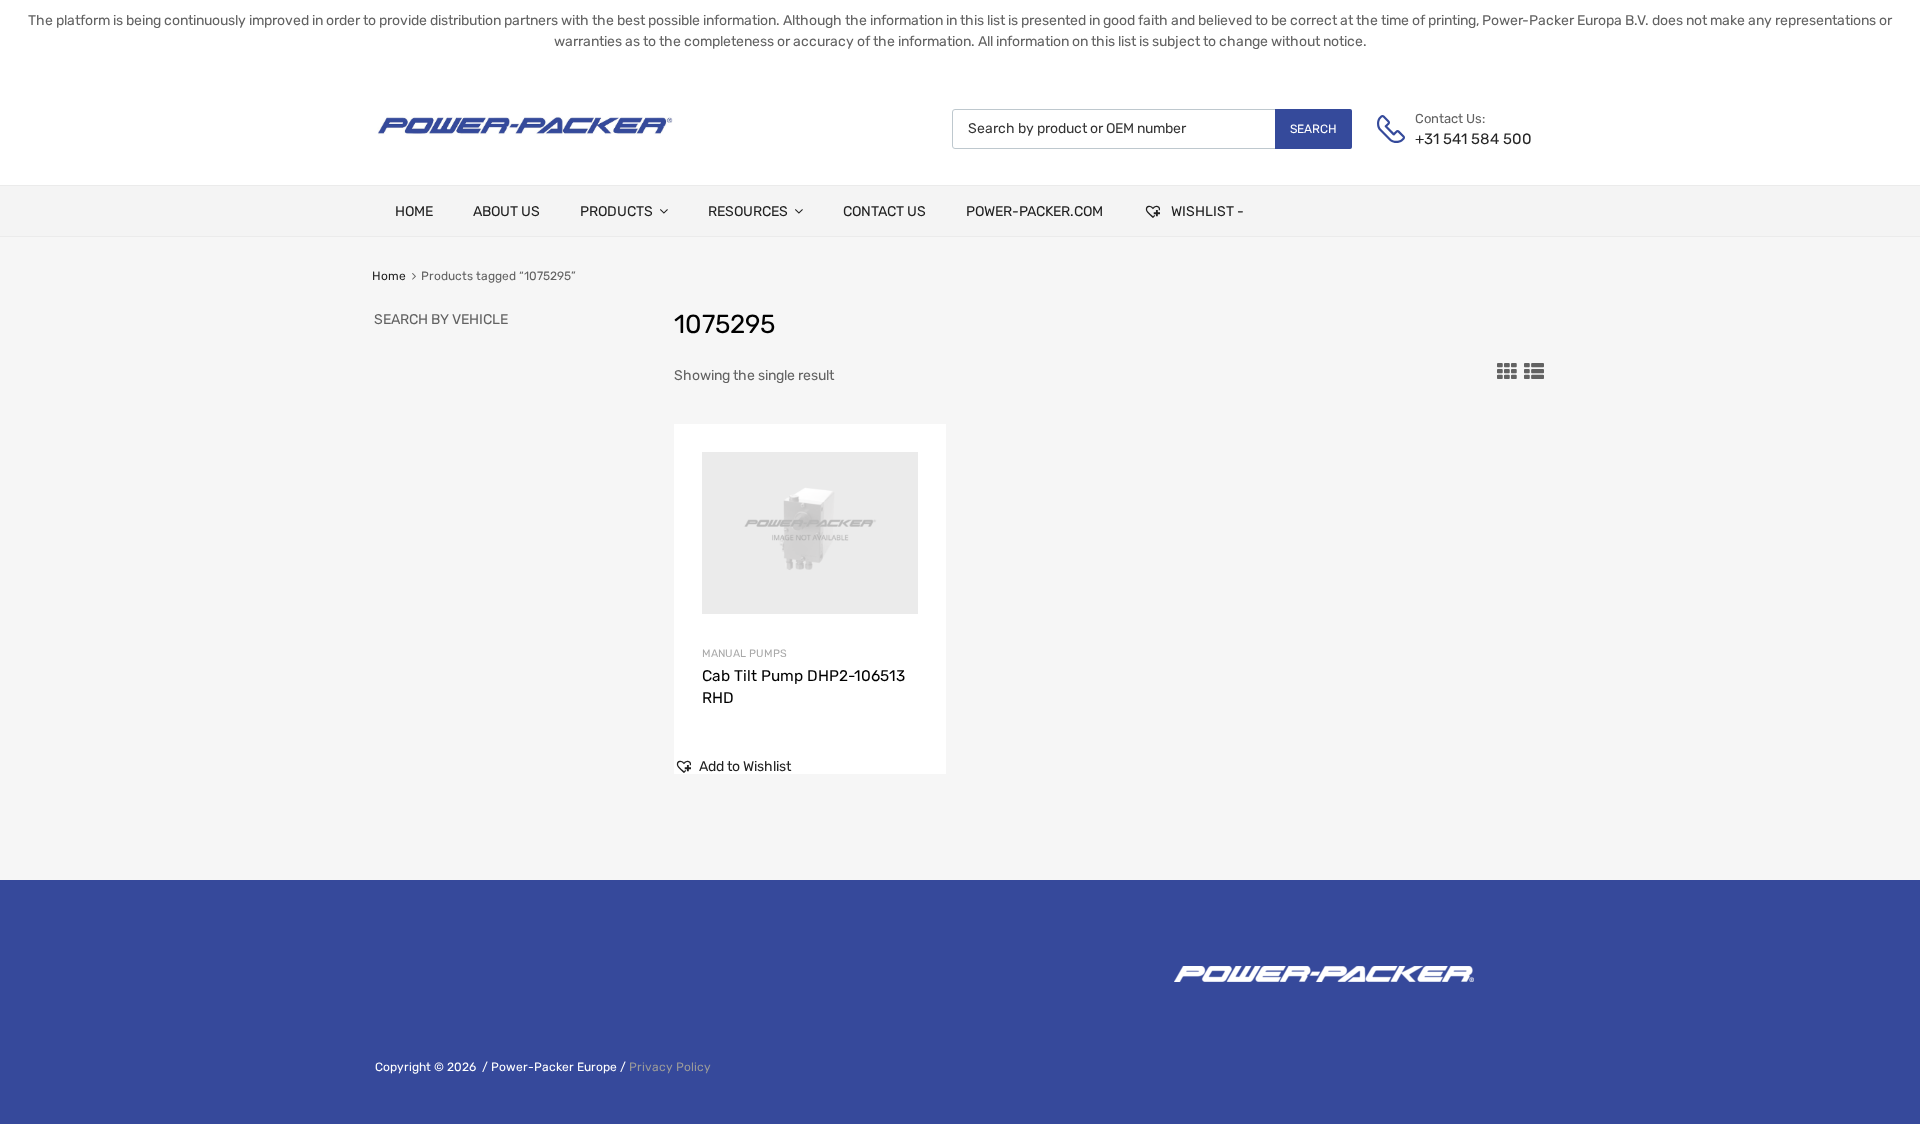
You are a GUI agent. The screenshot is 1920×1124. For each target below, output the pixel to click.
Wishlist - (1206, 211)
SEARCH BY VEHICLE (441, 319)
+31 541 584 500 (1464, 139)
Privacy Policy (670, 1067)
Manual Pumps (744, 653)
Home (389, 276)
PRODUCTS (616, 211)
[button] (732, 766)
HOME (414, 211)
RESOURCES (748, 211)
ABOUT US (506, 211)
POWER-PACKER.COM (1034, 211)
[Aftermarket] (525, 141)
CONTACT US (884, 211)
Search (1313, 129)
